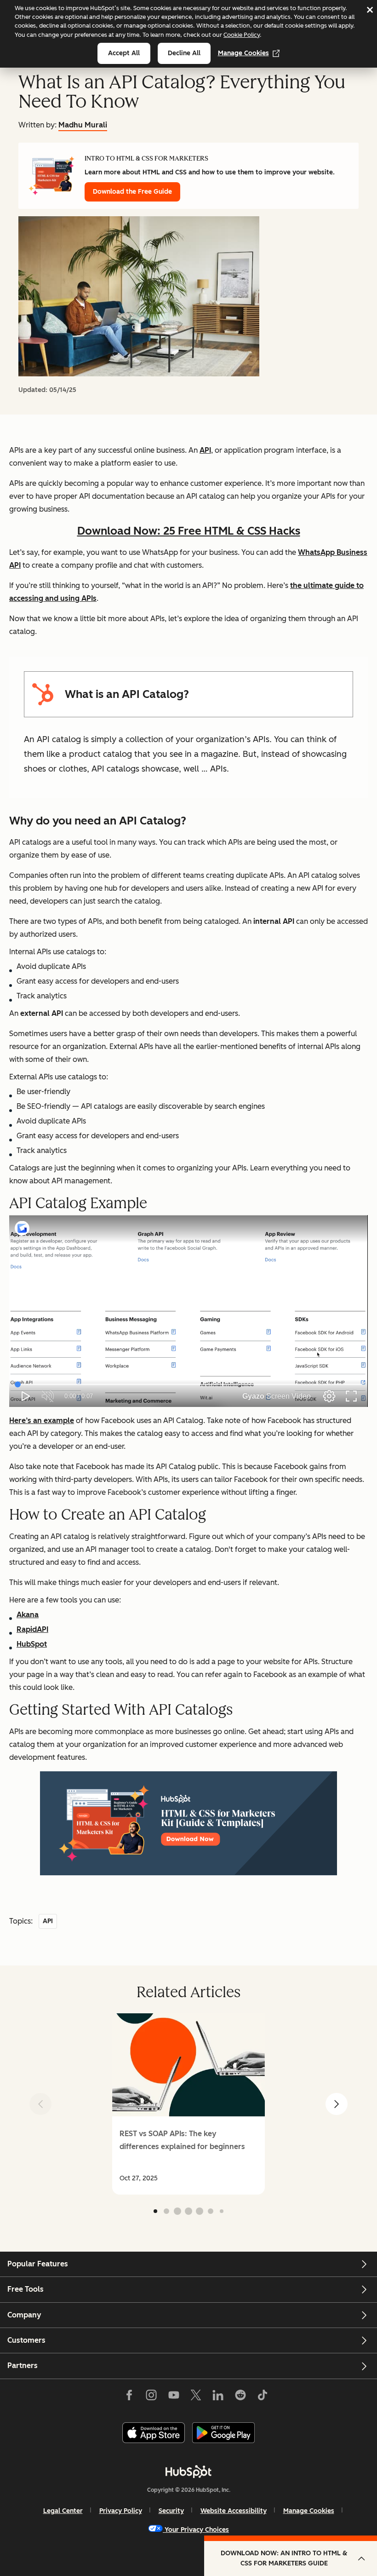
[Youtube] (173, 2397)
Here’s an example (42, 1421)
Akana (28, 1615)
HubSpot (32, 1644)
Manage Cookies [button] (309, 2511)
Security (171, 2511)
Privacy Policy (121, 2511)
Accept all (124, 53)
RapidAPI (32, 1629)
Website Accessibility (234, 2511)
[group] (188, 2104)
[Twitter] (196, 2397)
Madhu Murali (83, 125)
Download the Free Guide (132, 192)
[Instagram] (151, 2397)
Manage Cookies (243, 53)
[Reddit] (240, 2397)
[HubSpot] (188, 2472)
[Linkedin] (218, 2397)
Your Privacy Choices (197, 2530)
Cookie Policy (242, 35)
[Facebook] (129, 2397)
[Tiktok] (263, 2397)
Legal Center (63, 2511)
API (205, 450)
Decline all (184, 53)
